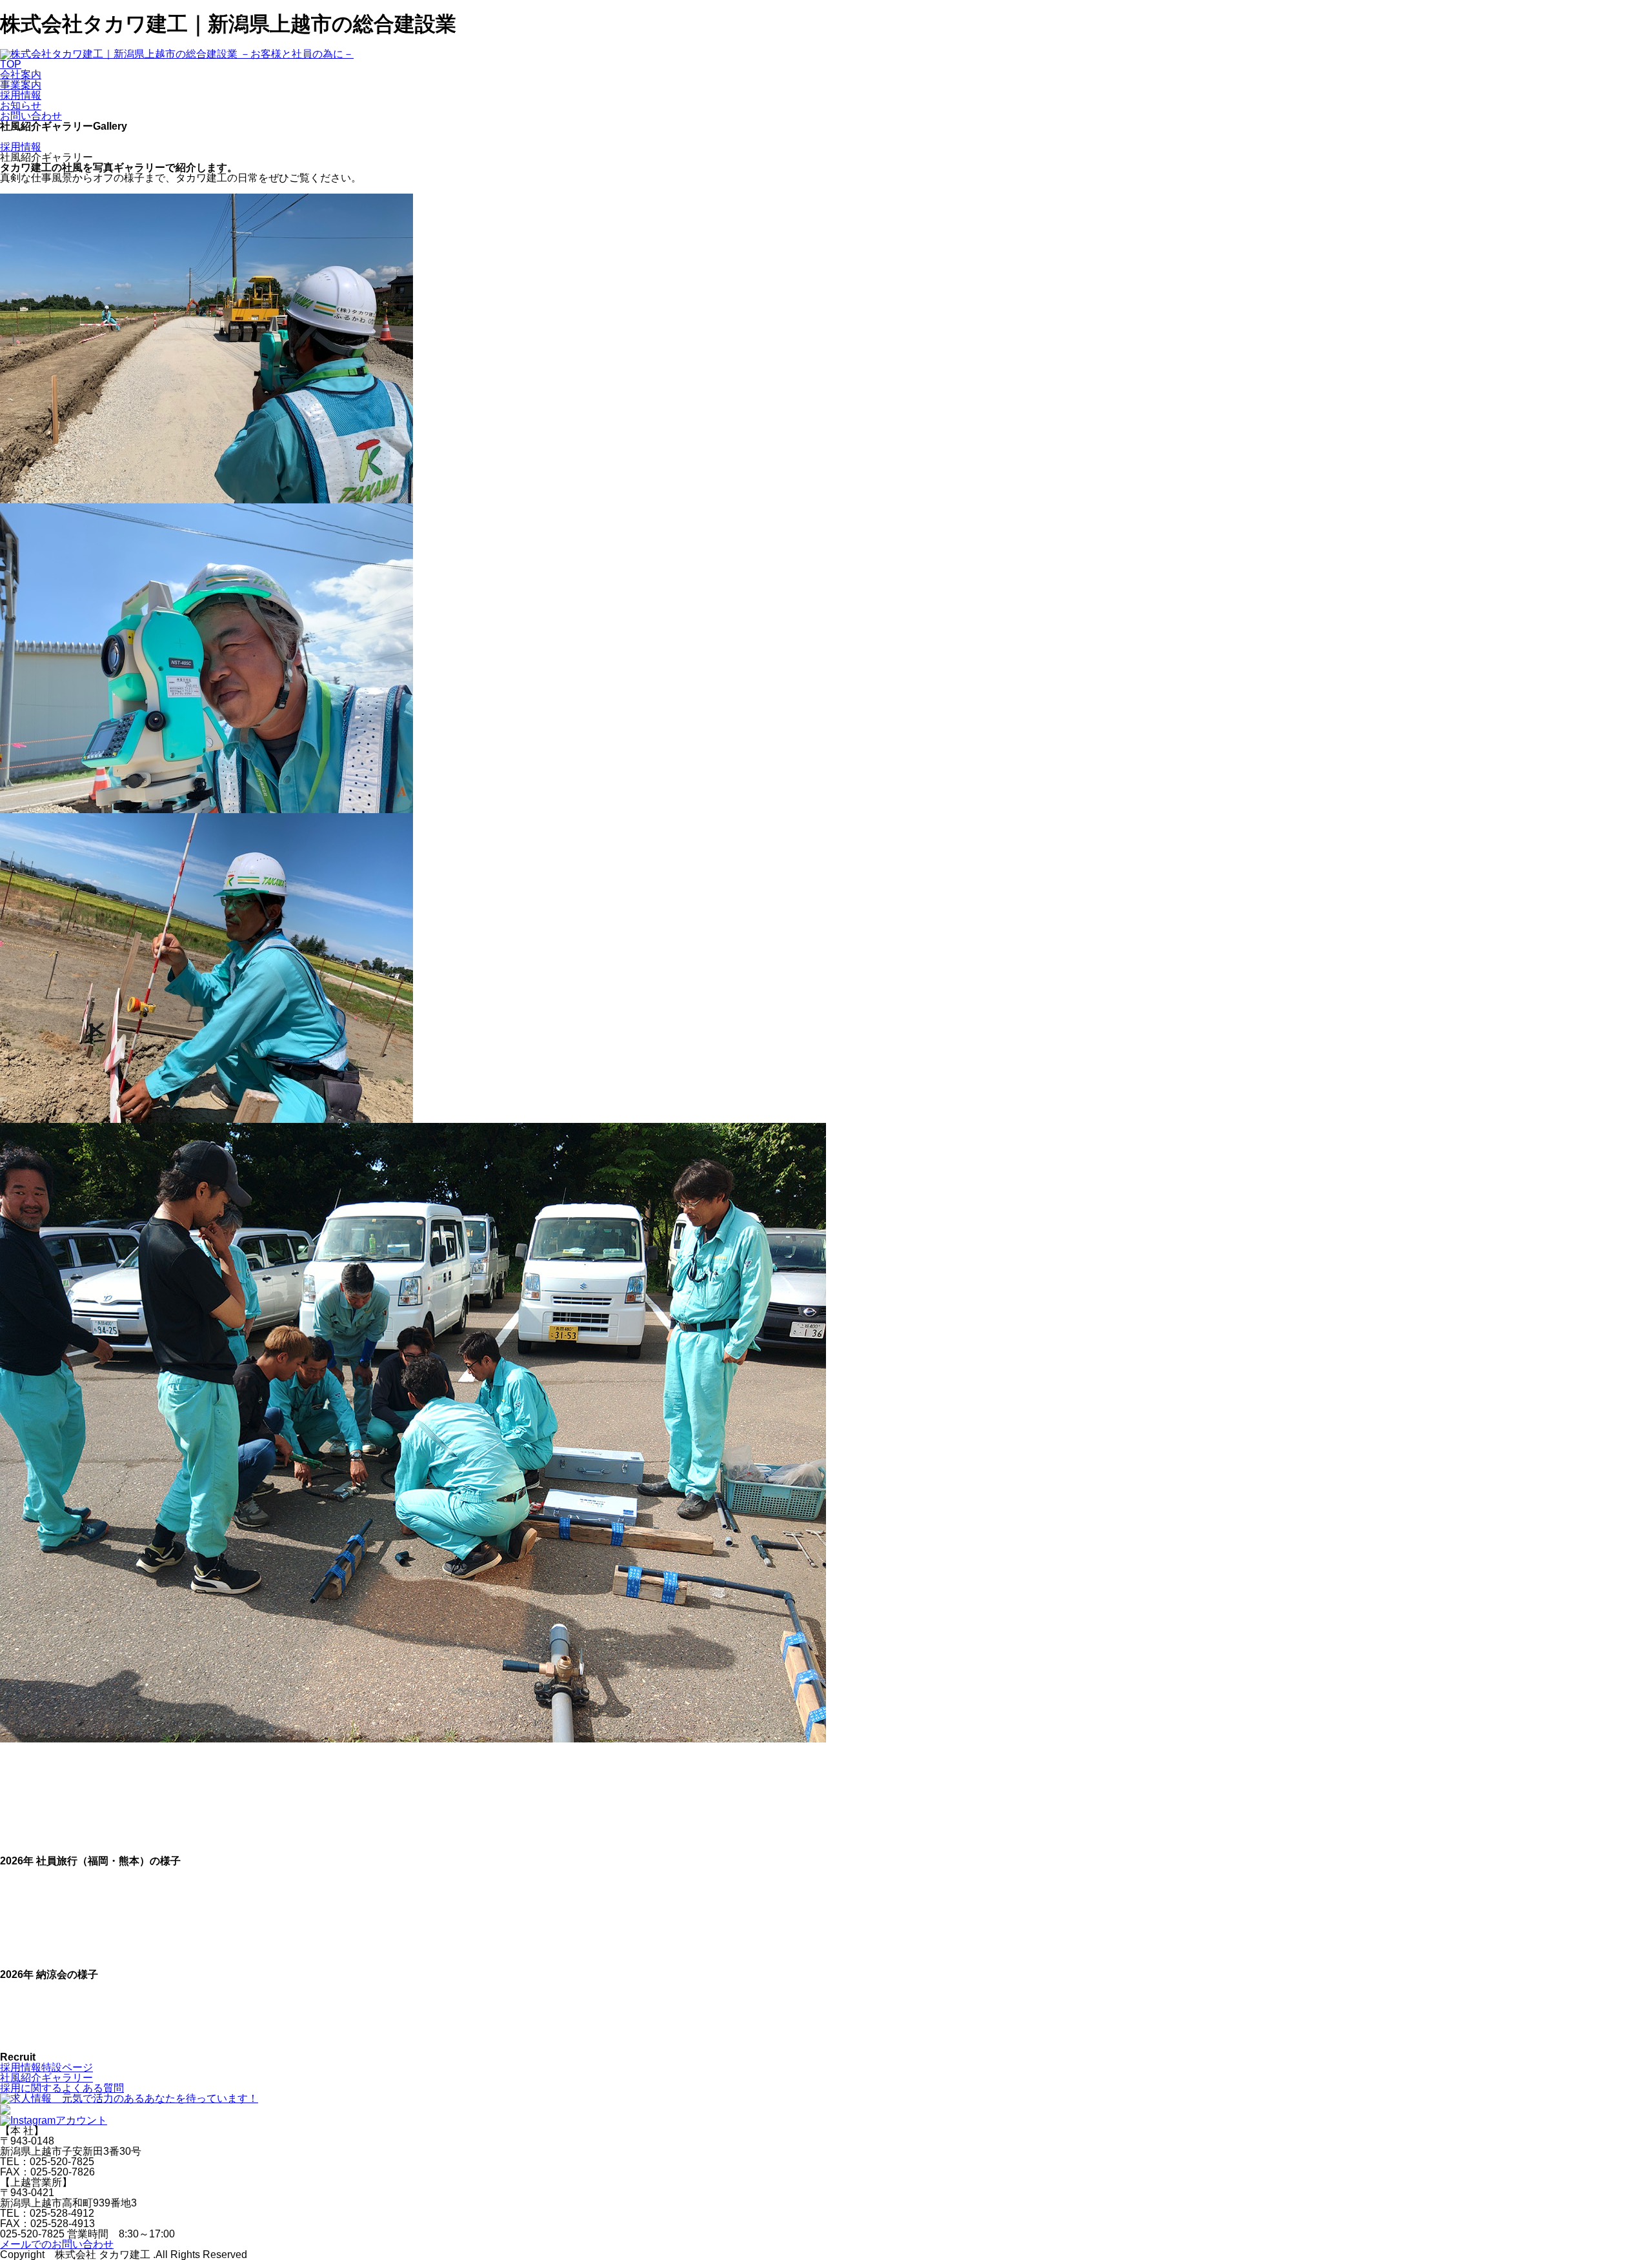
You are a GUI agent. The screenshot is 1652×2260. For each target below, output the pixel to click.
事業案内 (21, 85)
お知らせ (21, 106)
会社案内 (21, 75)
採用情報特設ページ (46, 2067)
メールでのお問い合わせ (57, 2244)
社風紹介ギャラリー (46, 2078)
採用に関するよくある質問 (62, 2088)
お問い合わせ (31, 116)
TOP (11, 64)
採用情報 (21, 95)
